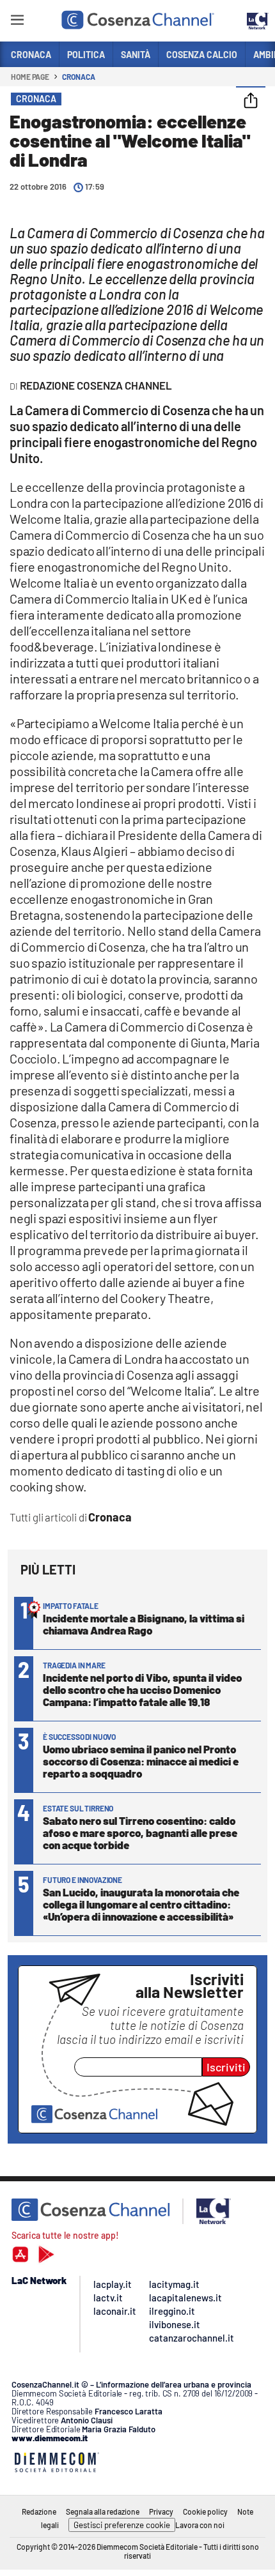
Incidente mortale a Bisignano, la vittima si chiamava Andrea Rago (144, 1624)
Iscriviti (226, 2067)
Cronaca (78, 77)
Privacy (161, 2511)
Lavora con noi (200, 2525)
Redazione (39, 2511)
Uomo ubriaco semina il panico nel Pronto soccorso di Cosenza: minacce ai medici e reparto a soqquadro (141, 1761)
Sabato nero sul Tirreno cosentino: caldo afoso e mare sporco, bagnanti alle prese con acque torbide (140, 1833)
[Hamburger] (17, 22)
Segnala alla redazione (103, 2511)
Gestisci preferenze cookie (122, 2525)
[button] (251, 102)
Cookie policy (205, 2511)
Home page (30, 77)
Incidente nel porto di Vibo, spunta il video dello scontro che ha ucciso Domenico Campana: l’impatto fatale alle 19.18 (142, 1689)
